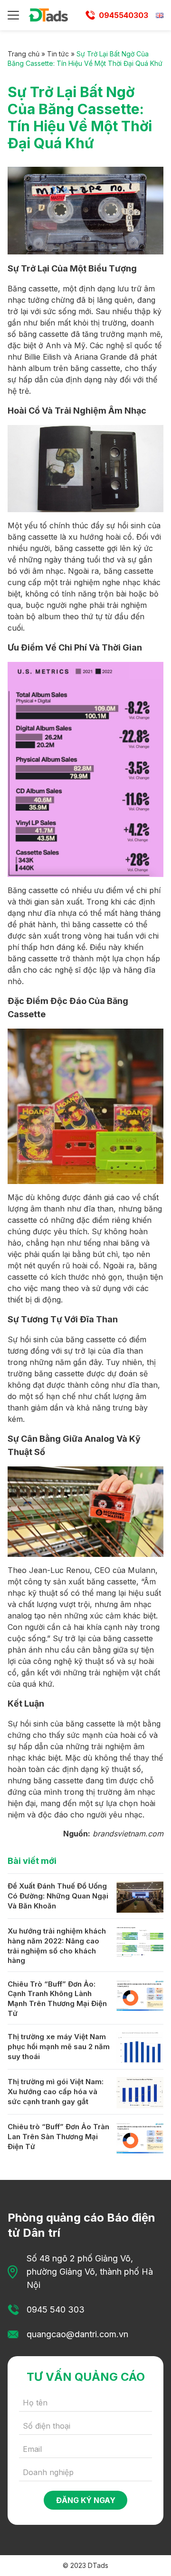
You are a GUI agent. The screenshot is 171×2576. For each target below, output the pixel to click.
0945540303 (123, 15)
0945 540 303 (56, 2309)
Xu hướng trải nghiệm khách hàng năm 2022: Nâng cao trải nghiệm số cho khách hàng (57, 1946)
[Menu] (13, 15)
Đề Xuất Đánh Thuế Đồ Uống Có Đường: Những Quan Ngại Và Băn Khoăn (58, 1896)
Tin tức (58, 54)
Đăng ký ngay (86, 2500)
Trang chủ (24, 54)
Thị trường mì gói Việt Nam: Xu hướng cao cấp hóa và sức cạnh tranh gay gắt (56, 2091)
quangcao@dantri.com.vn (77, 2334)
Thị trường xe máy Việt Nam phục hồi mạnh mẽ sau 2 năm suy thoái (59, 2046)
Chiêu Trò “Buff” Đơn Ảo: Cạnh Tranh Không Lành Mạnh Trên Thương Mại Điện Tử (57, 1999)
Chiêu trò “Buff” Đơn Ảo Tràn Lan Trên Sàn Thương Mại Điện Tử (58, 2136)
